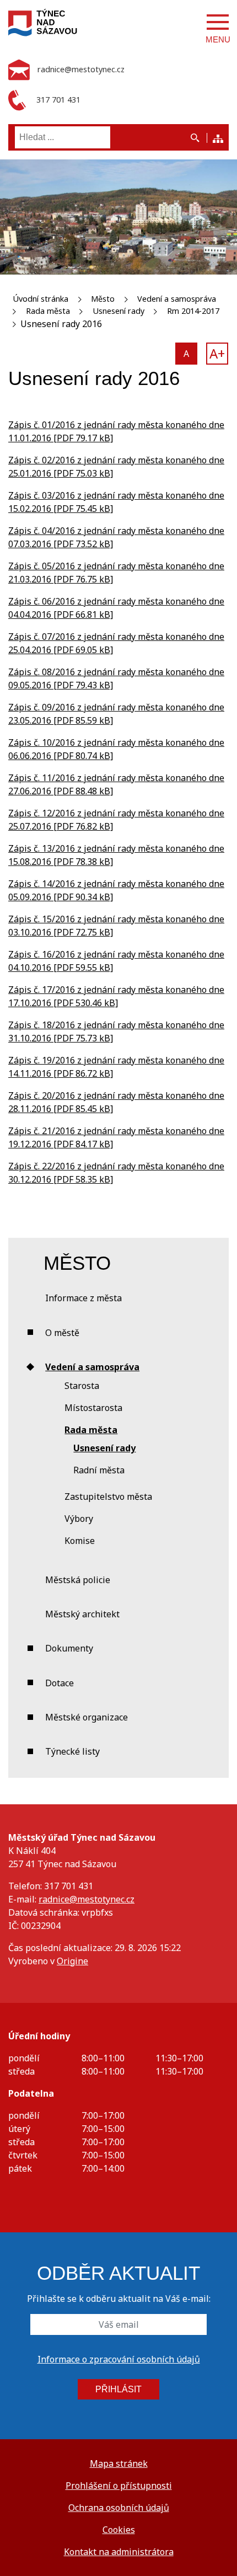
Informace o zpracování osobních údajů (119, 2359)
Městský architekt (82, 1614)
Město (103, 299)
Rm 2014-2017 (193, 311)
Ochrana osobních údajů (119, 2508)
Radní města (99, 1470)
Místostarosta (93, 1408)
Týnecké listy (72, 1751)
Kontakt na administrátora (119, 2552)
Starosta (82, 1386)
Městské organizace (87, 1717)
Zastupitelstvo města (108, 1497)
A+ (217, 353)
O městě (62, 1333)
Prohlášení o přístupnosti (119, 2486)
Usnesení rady (118, 311)
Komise (80, 1541)
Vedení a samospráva (177, 299)
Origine (72, 1961)
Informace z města (84, 1298)
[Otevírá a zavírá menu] (218, 22)
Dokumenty (69, 1648)
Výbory (79, 1519)
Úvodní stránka (41, 299)
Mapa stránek (119, 2463)
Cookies (119, 2530)
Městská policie (78, 1580)
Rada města (48, 311)
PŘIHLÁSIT (118, 2389)
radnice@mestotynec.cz (87, 1899)
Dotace (60, 1683)
